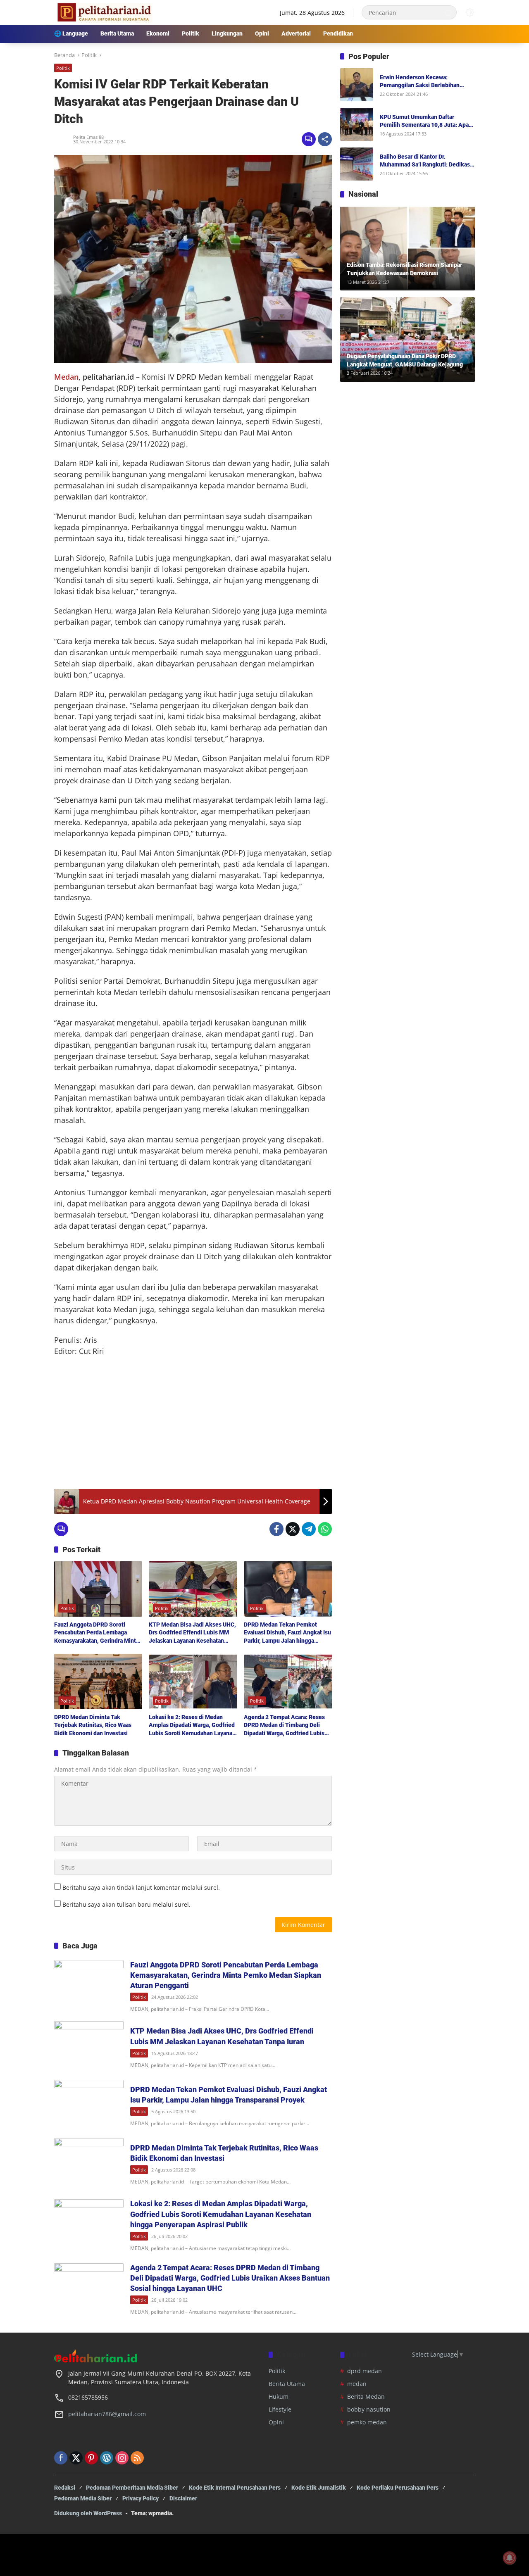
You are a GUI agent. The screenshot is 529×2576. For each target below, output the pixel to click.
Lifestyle (280, 2409)
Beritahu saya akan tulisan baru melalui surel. (126, 1904)
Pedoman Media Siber (83, 2498)
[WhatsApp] (325, 1529)
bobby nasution (369, 2409)
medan (357, 2384)
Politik (63, 68)
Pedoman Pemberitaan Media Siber (132, 2488)
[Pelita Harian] (104, 12)
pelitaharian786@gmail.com (107, 2414)
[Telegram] (309, 1529)
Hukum (279, 2396)
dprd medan (365, 2371)
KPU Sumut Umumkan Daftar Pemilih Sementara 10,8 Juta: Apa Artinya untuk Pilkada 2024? (424, 121)
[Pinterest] (91, 2458)
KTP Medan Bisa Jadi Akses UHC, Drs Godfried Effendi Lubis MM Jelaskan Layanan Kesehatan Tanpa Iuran (192, 1633)
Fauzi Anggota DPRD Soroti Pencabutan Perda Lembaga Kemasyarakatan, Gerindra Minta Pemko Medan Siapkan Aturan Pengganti (97, 1633)
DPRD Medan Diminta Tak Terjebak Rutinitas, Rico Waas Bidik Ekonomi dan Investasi (93, 1725)
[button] (448, 12)
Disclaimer (183, 2498)
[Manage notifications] (510, 2558)
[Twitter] (293, 1529)
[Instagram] (122, 2458)
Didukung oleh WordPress (88, 2513)
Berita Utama (287, 2384)
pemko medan (367, 2422)
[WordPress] (107, 2458)
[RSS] (137, 2458)
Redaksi (65, 2488)
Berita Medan (366, 2396)
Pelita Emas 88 (88, 137)
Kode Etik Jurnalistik (319, 2488)
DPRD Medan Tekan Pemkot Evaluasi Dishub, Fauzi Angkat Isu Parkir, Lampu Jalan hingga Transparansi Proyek (287, 1633)
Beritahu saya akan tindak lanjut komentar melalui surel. (141, 1887)
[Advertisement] (193, 1423)
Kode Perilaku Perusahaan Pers (398, 2488)
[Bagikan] (325, 139)
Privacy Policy (141, 2498)
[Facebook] (276, 1529)
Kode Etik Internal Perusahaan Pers (235, 2488)
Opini (276, 2422)
